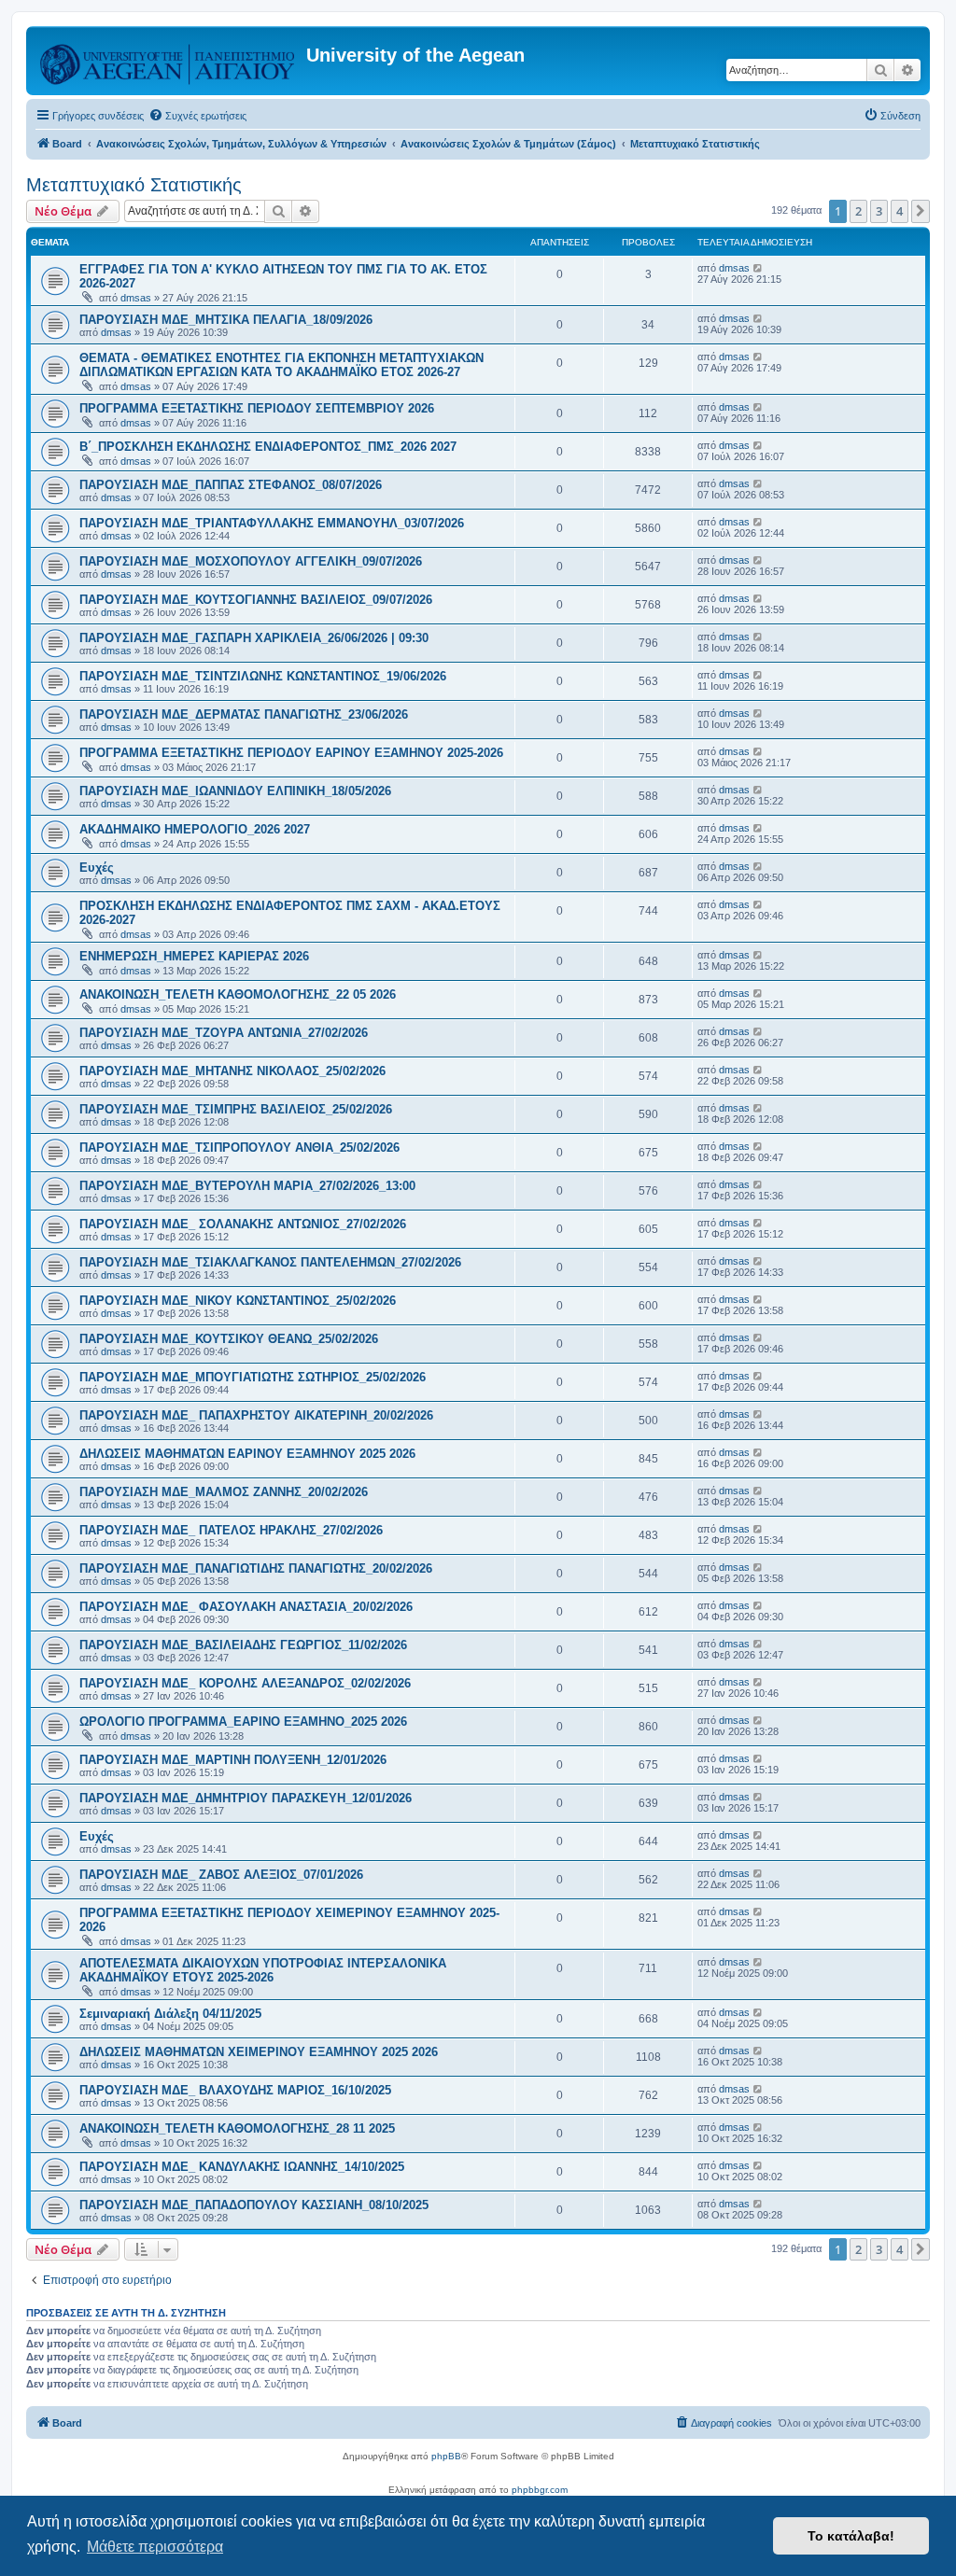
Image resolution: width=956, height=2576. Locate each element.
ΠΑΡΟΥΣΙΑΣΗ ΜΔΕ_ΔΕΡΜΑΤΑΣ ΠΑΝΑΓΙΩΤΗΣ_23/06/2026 (244, 714)
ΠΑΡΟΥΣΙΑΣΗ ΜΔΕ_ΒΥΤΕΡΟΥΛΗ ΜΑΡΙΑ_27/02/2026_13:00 (247, 1186)
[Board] (169, 61)
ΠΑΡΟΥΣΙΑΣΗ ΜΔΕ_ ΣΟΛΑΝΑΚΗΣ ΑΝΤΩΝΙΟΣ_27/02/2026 (243, 1224)
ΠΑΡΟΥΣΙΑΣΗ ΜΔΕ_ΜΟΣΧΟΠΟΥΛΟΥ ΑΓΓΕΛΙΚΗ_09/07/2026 (251, 561)
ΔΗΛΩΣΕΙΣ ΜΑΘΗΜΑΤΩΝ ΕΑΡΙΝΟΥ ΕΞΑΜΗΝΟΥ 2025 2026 (247, 1454)
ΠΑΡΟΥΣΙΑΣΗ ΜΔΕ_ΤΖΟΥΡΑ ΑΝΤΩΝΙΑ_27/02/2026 (224, 1033)
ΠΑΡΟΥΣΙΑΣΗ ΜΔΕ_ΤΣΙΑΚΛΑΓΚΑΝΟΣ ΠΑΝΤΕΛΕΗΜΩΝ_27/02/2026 (270, 1262)
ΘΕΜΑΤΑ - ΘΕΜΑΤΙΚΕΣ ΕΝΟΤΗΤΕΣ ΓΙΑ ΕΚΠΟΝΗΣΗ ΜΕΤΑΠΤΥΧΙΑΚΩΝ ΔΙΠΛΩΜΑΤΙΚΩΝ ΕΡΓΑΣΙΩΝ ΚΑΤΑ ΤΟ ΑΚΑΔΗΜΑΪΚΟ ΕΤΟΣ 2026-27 (281, 365)
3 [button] (879, 211)
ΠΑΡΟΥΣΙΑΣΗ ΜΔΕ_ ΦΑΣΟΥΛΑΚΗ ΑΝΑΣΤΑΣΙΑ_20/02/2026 (246, 1607)
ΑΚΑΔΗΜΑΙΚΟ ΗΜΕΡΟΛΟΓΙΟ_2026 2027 (195, 829)
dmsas (136, 298)
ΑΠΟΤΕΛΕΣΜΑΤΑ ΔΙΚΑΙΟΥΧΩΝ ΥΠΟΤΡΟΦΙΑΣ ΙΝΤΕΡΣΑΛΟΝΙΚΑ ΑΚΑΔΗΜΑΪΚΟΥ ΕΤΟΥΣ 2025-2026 (263, 1970)
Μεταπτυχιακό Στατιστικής (134, 185)
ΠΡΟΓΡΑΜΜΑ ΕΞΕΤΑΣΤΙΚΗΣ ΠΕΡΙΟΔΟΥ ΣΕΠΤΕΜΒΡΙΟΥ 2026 (257, 408)
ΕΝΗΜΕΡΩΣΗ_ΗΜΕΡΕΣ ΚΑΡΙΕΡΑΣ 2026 (194, 956)
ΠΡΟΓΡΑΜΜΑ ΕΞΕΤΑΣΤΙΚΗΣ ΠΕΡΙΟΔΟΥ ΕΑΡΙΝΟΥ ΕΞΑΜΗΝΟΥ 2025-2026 (291, 753)
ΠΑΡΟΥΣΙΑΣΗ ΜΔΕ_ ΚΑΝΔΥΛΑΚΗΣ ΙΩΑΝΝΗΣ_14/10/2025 (242, 2167)
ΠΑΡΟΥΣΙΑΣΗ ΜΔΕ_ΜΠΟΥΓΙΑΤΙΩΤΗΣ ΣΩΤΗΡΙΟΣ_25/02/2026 (253, 1377)
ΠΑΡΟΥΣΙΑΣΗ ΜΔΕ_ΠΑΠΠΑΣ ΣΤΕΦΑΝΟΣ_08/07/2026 (231, 485)
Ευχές (97, 868)
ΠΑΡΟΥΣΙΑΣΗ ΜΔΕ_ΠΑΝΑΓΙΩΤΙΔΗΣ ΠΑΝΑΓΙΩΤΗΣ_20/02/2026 (256, 1568)
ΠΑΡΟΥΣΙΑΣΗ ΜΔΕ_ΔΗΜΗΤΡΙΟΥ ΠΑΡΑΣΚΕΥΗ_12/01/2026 (246, 1798)
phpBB (446, 2456)
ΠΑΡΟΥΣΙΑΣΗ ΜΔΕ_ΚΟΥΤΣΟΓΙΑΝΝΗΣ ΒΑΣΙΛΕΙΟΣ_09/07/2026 (256, 600)
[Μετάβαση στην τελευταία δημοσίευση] (759, 268)
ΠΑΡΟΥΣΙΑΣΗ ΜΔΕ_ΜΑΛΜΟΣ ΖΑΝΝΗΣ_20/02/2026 (224, 1492)
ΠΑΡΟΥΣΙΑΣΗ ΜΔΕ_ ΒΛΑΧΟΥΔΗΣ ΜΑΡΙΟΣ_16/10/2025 (235, 2090)
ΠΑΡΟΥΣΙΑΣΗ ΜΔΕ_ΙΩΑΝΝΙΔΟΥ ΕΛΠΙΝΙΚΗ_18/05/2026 (235, 791)
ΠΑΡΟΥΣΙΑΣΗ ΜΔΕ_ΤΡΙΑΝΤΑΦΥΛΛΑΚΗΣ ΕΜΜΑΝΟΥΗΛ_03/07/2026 (272, 523)
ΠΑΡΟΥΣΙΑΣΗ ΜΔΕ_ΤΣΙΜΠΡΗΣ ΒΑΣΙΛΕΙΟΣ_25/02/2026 (236, 1109)
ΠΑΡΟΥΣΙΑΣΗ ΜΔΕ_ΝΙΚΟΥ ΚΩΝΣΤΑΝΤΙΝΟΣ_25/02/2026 (238, 1301)
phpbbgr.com (540, 2490)
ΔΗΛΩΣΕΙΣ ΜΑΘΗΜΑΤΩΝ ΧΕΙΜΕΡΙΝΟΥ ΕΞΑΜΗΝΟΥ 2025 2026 (259, 2052)
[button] (921, 211)
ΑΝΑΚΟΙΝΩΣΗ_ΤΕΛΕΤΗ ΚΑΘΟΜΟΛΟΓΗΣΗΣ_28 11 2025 (237, 2128)
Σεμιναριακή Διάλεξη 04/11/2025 (170, 2014)
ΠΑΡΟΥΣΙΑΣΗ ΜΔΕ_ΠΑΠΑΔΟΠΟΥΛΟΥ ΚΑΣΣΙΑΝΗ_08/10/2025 (254, 2205)
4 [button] (900, 211)
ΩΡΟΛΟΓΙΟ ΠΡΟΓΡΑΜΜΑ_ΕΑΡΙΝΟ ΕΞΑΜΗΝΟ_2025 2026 (243, 1722)
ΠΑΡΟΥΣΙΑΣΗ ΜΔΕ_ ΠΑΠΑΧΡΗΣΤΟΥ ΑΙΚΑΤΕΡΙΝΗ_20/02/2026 (256, 1415)
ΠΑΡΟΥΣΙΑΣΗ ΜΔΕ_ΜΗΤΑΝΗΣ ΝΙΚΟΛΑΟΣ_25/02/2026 (232, 1071)
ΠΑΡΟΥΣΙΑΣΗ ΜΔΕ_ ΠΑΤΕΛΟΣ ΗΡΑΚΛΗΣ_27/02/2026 (231, 1530)
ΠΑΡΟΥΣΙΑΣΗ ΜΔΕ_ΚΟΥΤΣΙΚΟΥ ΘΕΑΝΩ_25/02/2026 (229, 1339)
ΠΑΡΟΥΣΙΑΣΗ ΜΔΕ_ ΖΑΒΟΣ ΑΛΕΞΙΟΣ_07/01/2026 (221, 1875)
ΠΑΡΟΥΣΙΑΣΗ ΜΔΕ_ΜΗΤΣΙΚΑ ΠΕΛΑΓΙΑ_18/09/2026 (226, 320)
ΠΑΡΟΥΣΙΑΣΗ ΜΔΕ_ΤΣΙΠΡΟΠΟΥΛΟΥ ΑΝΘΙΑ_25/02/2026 (239, 1148)
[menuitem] (197, 116)
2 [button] (858, 211)
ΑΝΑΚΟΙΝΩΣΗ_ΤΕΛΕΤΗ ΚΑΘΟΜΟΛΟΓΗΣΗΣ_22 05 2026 (238, 994)
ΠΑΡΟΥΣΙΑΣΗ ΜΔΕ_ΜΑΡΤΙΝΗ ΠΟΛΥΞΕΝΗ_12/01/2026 (233, 1760)
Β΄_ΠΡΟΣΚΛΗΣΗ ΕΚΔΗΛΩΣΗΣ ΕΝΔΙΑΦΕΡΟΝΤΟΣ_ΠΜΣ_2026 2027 (268, 447)
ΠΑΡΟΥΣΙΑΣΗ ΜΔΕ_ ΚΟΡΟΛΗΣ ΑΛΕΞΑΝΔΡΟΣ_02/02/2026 (245, 1683)
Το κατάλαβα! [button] (851, 2536)
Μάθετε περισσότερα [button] (155, 2547)
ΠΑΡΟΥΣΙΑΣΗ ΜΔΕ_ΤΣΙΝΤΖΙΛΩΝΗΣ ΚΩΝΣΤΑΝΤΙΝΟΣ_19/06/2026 (263, 676)
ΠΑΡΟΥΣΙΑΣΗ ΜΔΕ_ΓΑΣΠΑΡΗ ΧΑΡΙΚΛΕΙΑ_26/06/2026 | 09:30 (254, 638)
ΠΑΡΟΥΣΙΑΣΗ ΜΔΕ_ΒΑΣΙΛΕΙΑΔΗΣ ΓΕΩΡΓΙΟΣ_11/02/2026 (243, 1645)
